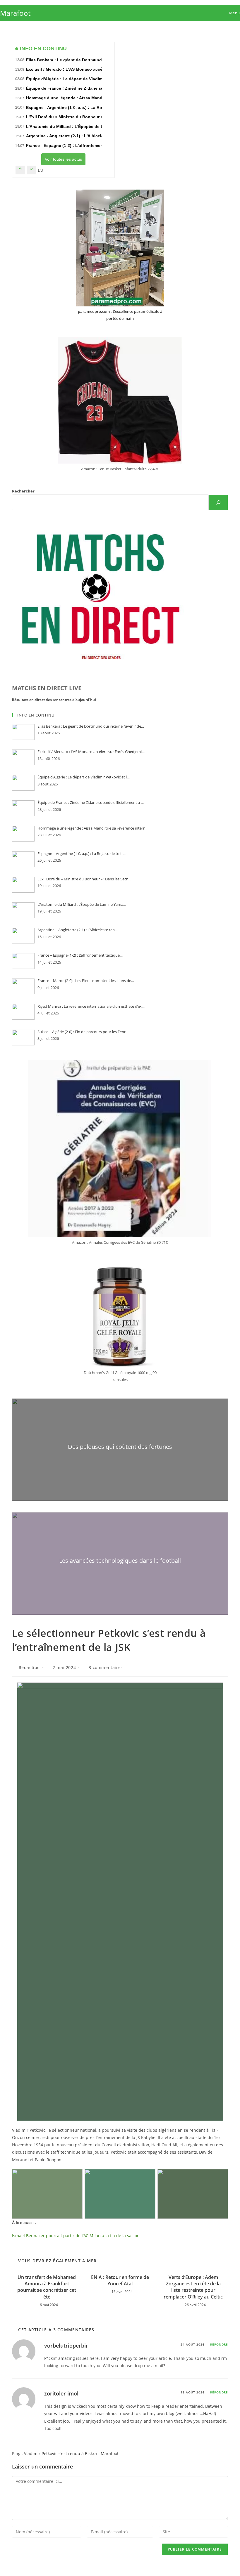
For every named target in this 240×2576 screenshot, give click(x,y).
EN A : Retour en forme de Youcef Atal (120, 2280)
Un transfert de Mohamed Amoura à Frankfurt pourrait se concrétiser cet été (47, 2287)
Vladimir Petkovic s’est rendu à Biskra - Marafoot (71, 2453)
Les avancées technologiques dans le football (120, 1561)
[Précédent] (20, 170)
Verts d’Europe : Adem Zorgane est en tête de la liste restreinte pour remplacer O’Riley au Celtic (193, 2287)
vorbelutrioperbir (66, 2346)
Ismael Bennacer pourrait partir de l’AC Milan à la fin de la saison (76, 2236)
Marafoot (15, 13)
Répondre (219, 2344)
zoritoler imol (61, 2393)
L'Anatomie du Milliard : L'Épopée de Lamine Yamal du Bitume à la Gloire (99, 126)
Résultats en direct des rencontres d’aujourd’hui (54, 700)
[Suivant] (31, 170)
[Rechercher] (218, 502)
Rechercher (23, 491)
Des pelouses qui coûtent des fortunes (120, 1447)
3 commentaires (106, 1667)
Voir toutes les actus (63, 159)
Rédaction (29, 1667)
